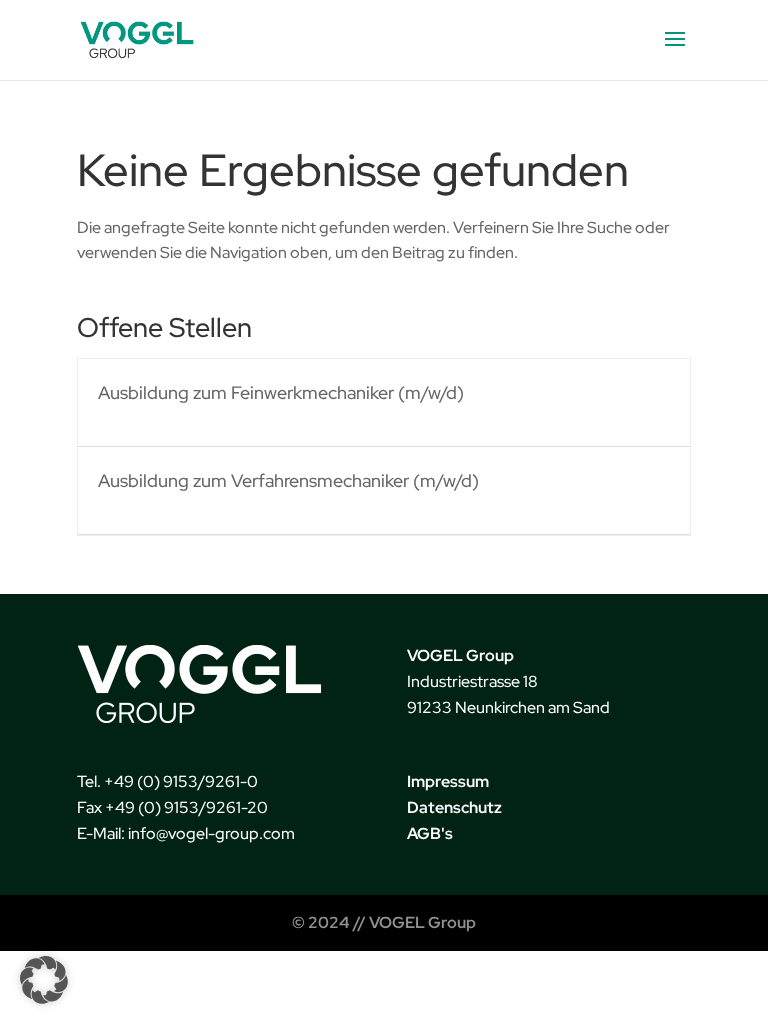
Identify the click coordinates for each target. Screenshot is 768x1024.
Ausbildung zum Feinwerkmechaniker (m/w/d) (281, 392)
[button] (44, 980)
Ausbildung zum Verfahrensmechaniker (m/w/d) (288, 480)
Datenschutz (454, 807)
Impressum (448, 781)
